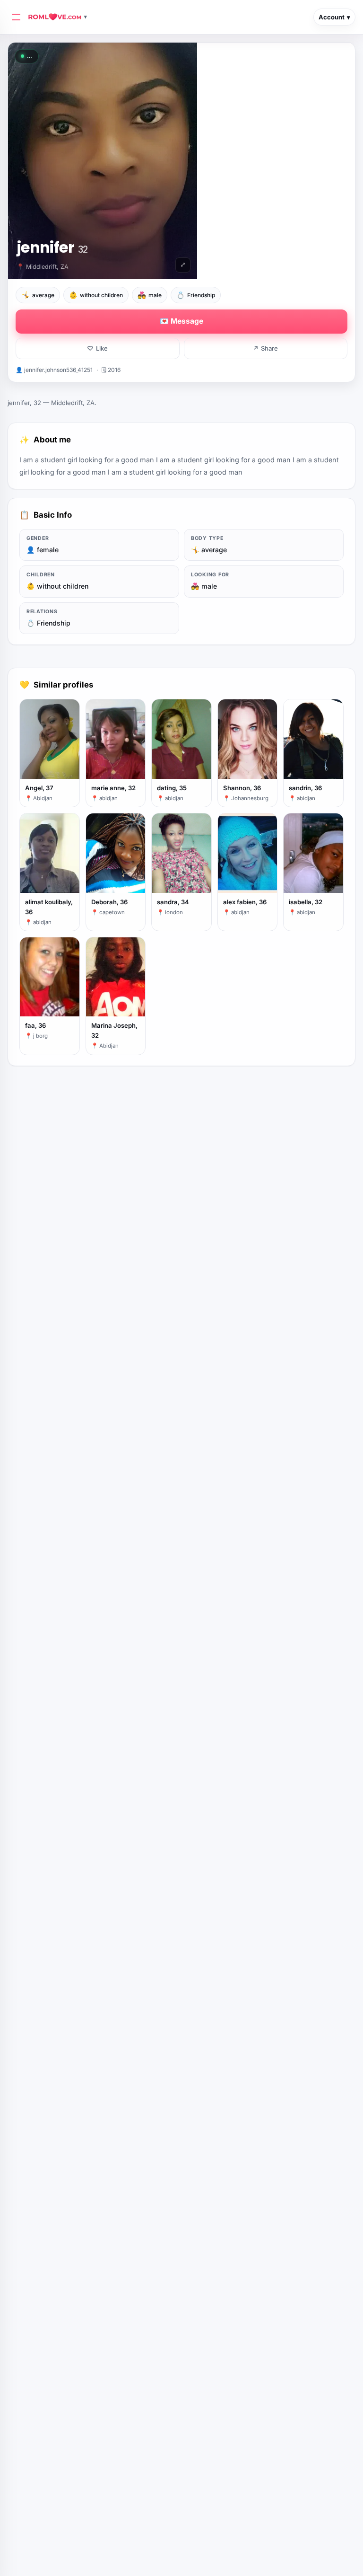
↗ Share (265, 348)
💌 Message (181, 321)
